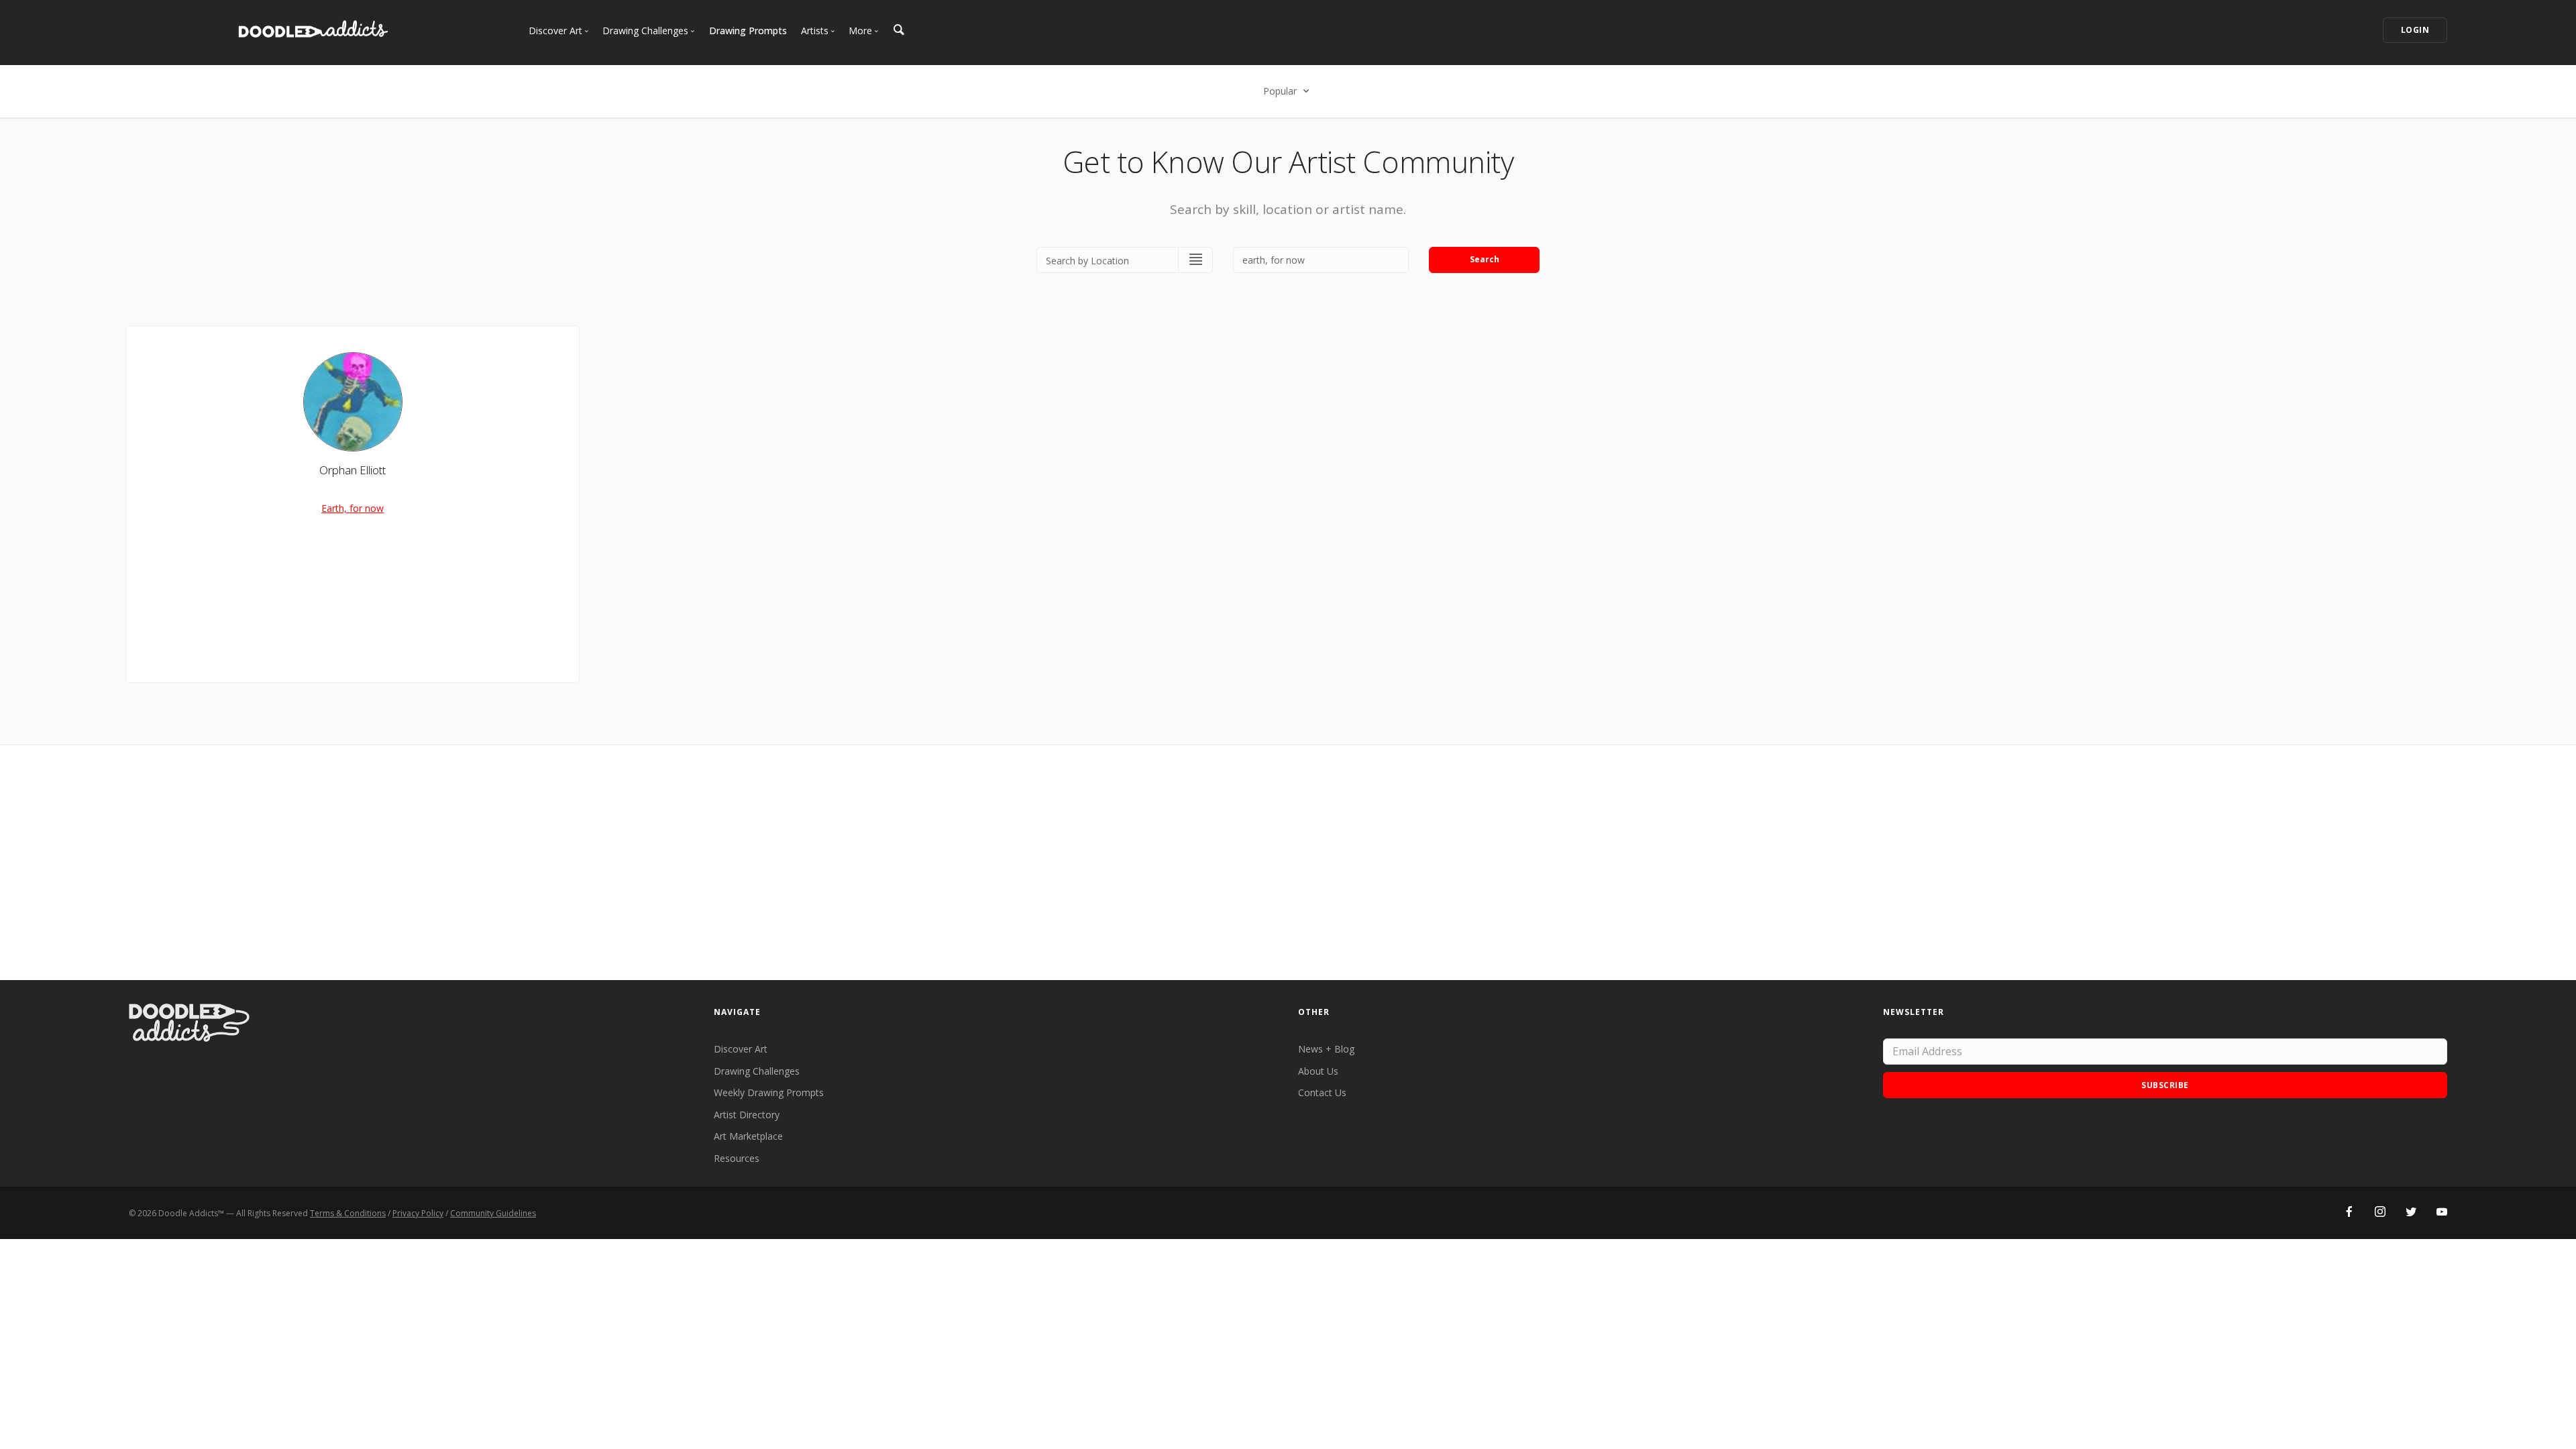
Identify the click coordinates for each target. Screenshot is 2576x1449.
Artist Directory (747, 1115)
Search (1485, 259)
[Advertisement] (1288, 863)
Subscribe (2165, 1085)
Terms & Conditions (348, 1213)
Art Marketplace (748, 1136)
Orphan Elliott (353, 470)
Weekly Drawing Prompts (769, 1092)
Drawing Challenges (757, 1071)
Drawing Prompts (748, 31)
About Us (1318, 1071)
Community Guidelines (493, 1213)
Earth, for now (353, 508)
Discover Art (741, 1049)
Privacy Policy (418, 1213)
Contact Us (1322, 1092)
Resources (737, 1158)
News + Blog (1326, 1049)
